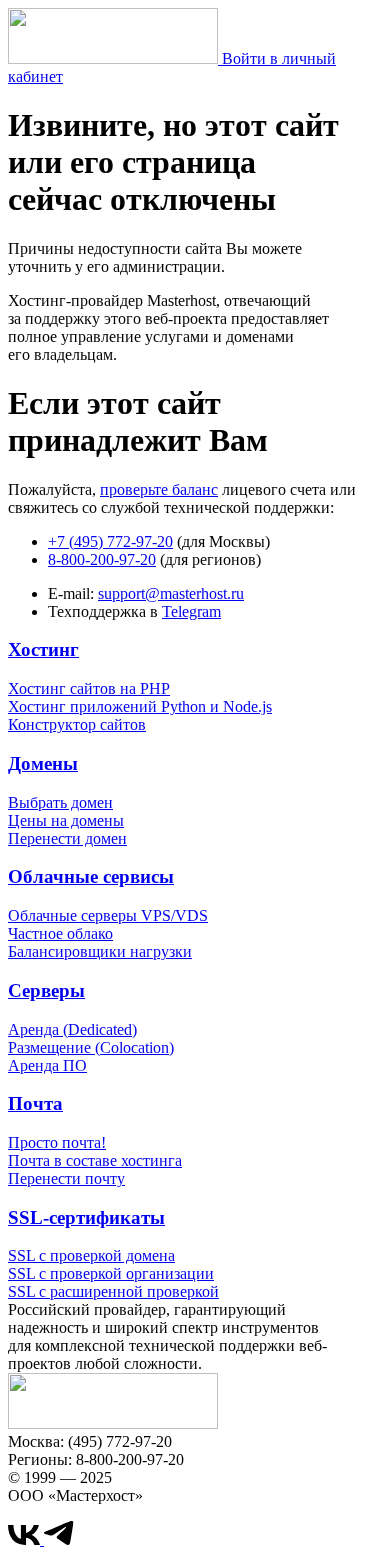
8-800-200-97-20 (102, 559)
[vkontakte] (26, 1539)
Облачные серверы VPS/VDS (108, 915)
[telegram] (59, 1539)
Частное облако (60, 933)
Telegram (191, 611)
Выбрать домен (60, 802)
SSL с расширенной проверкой (113, 1291)
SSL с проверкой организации (111, 1273)
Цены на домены (66, 820)
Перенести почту (66, 1178)
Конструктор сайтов (77, 724)
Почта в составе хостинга (95, 1160)
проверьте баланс (159, 489)
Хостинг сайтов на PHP (89, 688)
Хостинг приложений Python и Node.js (140, 706)
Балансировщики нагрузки (100, 951)
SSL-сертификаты (86, 1217)
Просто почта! (57, 1142)
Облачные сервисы (91, 876)
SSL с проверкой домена (91, 1255)
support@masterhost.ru (171, 593)
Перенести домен (67, 838)
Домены (43, 763)
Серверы (46, 990)
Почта (35, 1103)
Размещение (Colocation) (91, 1047)
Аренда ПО (47, 1065)
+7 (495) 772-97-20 (110, 541)
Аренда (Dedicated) (72, 1029)
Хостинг (43, 649)
